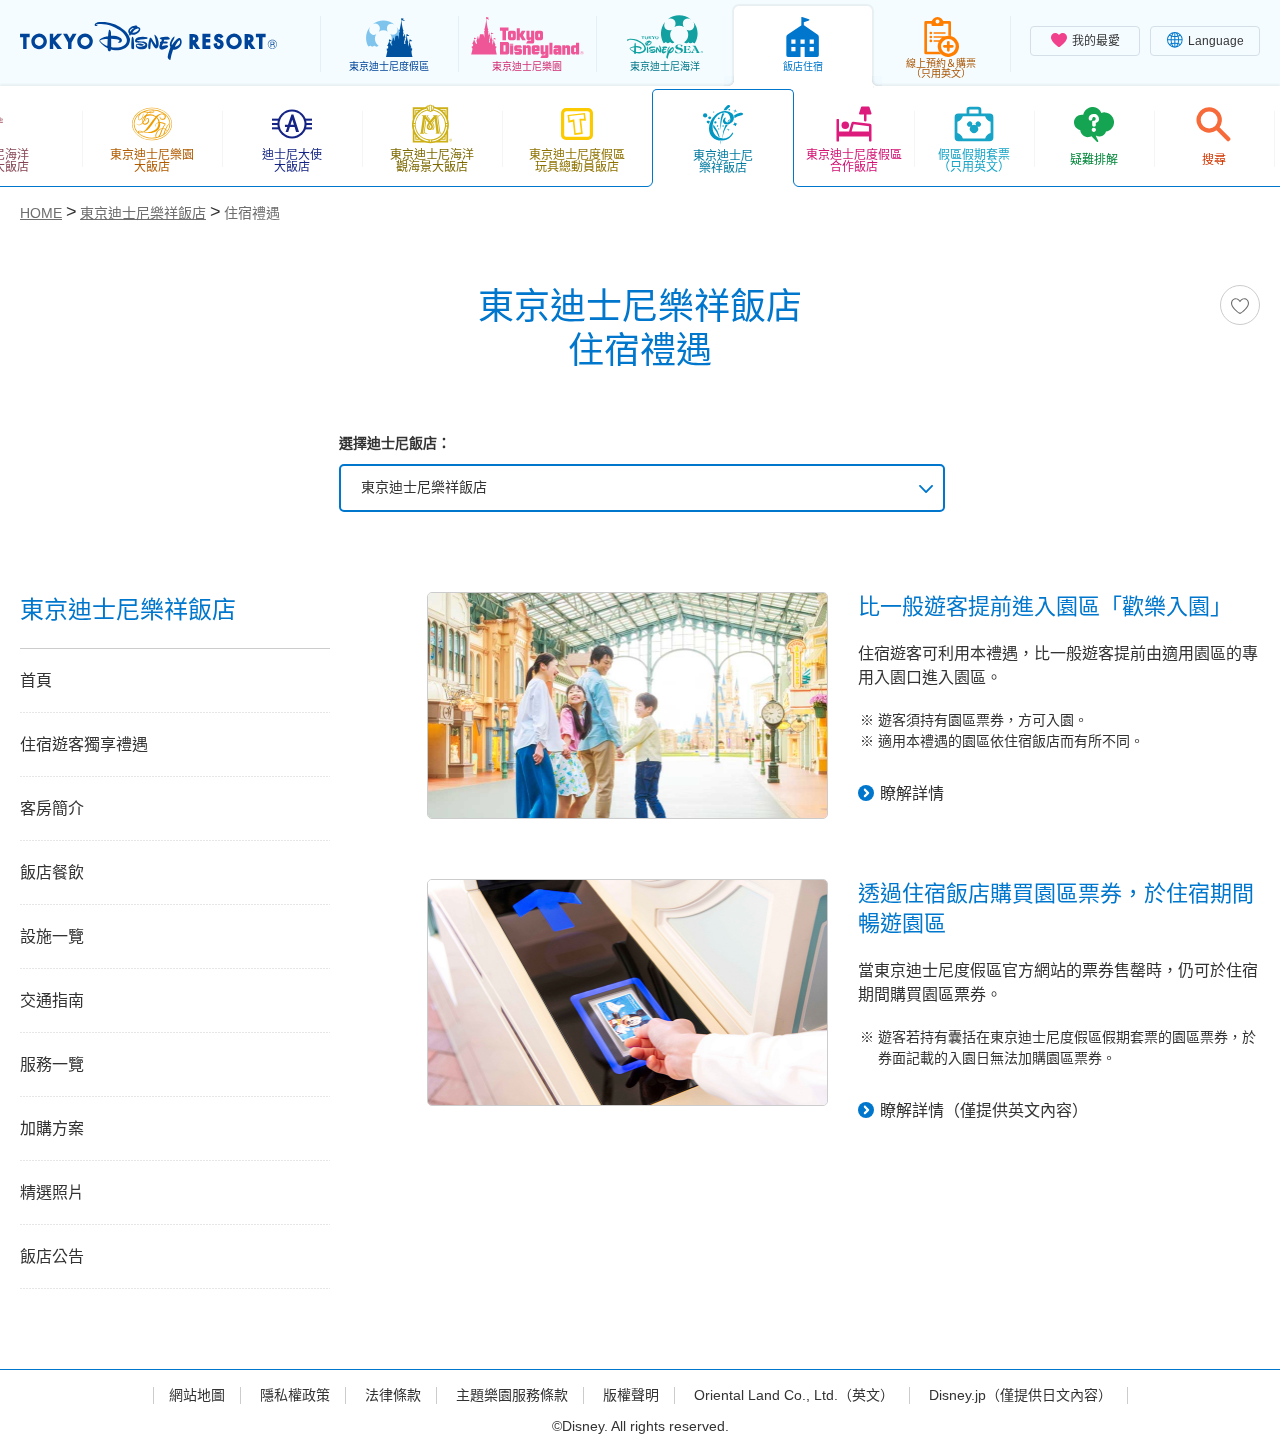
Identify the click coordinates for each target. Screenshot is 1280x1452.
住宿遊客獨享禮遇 (84, 744)
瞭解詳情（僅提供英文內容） (984, 1110)
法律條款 (393, 1395)
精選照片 (52, 1192)
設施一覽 (52, 936)
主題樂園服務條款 (512, 1395)
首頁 (36, 680)
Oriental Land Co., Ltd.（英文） (794, 1395)
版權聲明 (631, 1395)
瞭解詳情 (912, 793)
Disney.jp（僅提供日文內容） (1020, 1395)
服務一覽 (52, 1064)
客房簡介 (52, 808)
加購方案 (52, 1128)
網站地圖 (197, 1395)
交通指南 (52, 1000)
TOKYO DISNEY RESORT (148, 41)
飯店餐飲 (52, 872)
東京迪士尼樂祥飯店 (424, 487)
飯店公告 (52, 1256)
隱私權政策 (295, 1395)
